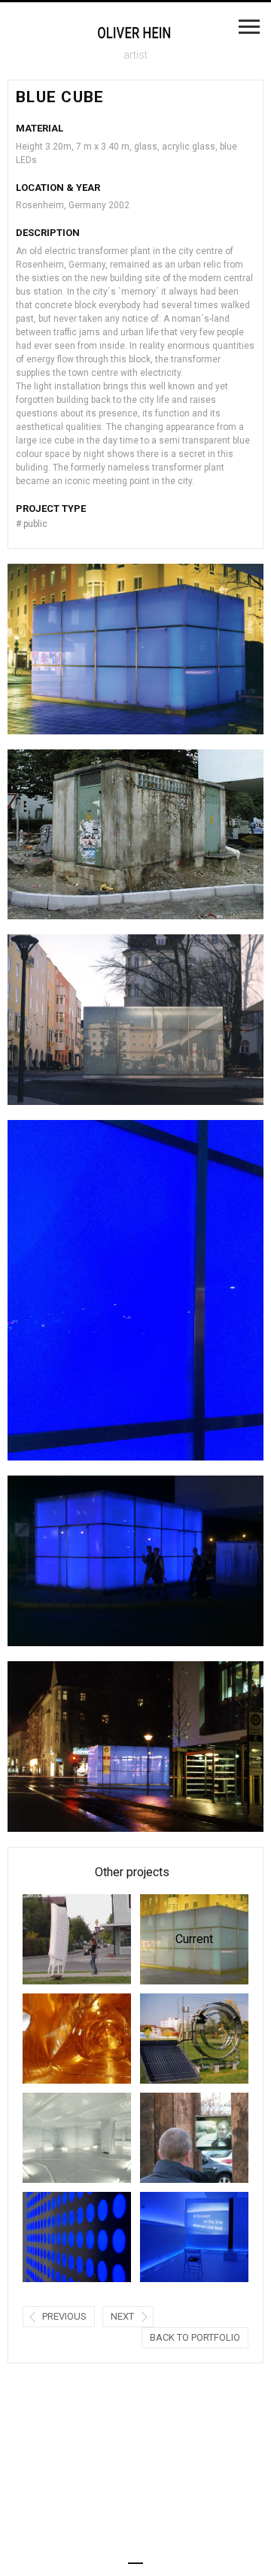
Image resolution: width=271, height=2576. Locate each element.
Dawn (56, 2137)
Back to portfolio (195, 2337)
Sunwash (174, 2038)
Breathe (56, 2237)
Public (32, 524)
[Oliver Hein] (135, 33)
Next (122, 2316)
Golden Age (56, 2038)
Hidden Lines (174, 2237)
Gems (174, 2137)
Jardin (56, 1939)
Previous (64, 2316)
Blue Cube (177, 1939)
